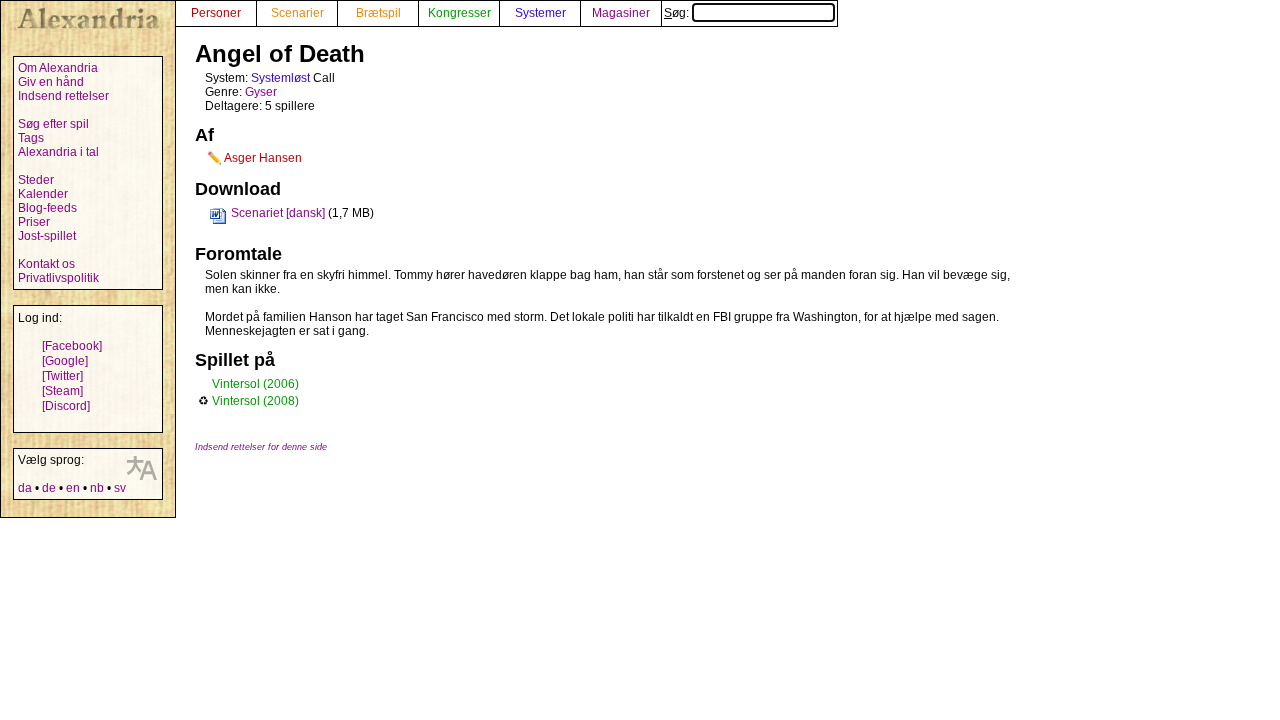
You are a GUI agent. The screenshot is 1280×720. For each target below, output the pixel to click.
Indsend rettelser (63, 96)
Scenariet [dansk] (278, 213)
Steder (36, 180)
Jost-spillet (47, 236)
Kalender (43, 194)
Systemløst (280, 78)
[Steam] (62, 391)
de (49, 488)
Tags (31, 138)
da (25, 488)
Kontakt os (46, 264)
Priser (34, 222)
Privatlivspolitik (58, 278)
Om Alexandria (58, 68)
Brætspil (378, 13)
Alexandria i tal (58, 152)
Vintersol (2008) (255, 401)
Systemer (540, 13)
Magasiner (621, 13)
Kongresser (459, 13)
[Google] (65, 361)
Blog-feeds (47, 208)
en (73, 488)
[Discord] (66, 406)
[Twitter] (62, 376)
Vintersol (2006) (255, 384)
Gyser (261, 92)
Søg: (678, 13)
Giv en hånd (51, 82)
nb (97, 488)
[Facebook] (72, 346)
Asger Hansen (263, 158)
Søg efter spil (53, 124)
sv (120, 488)
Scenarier (297, 13)
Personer (216, 13)
